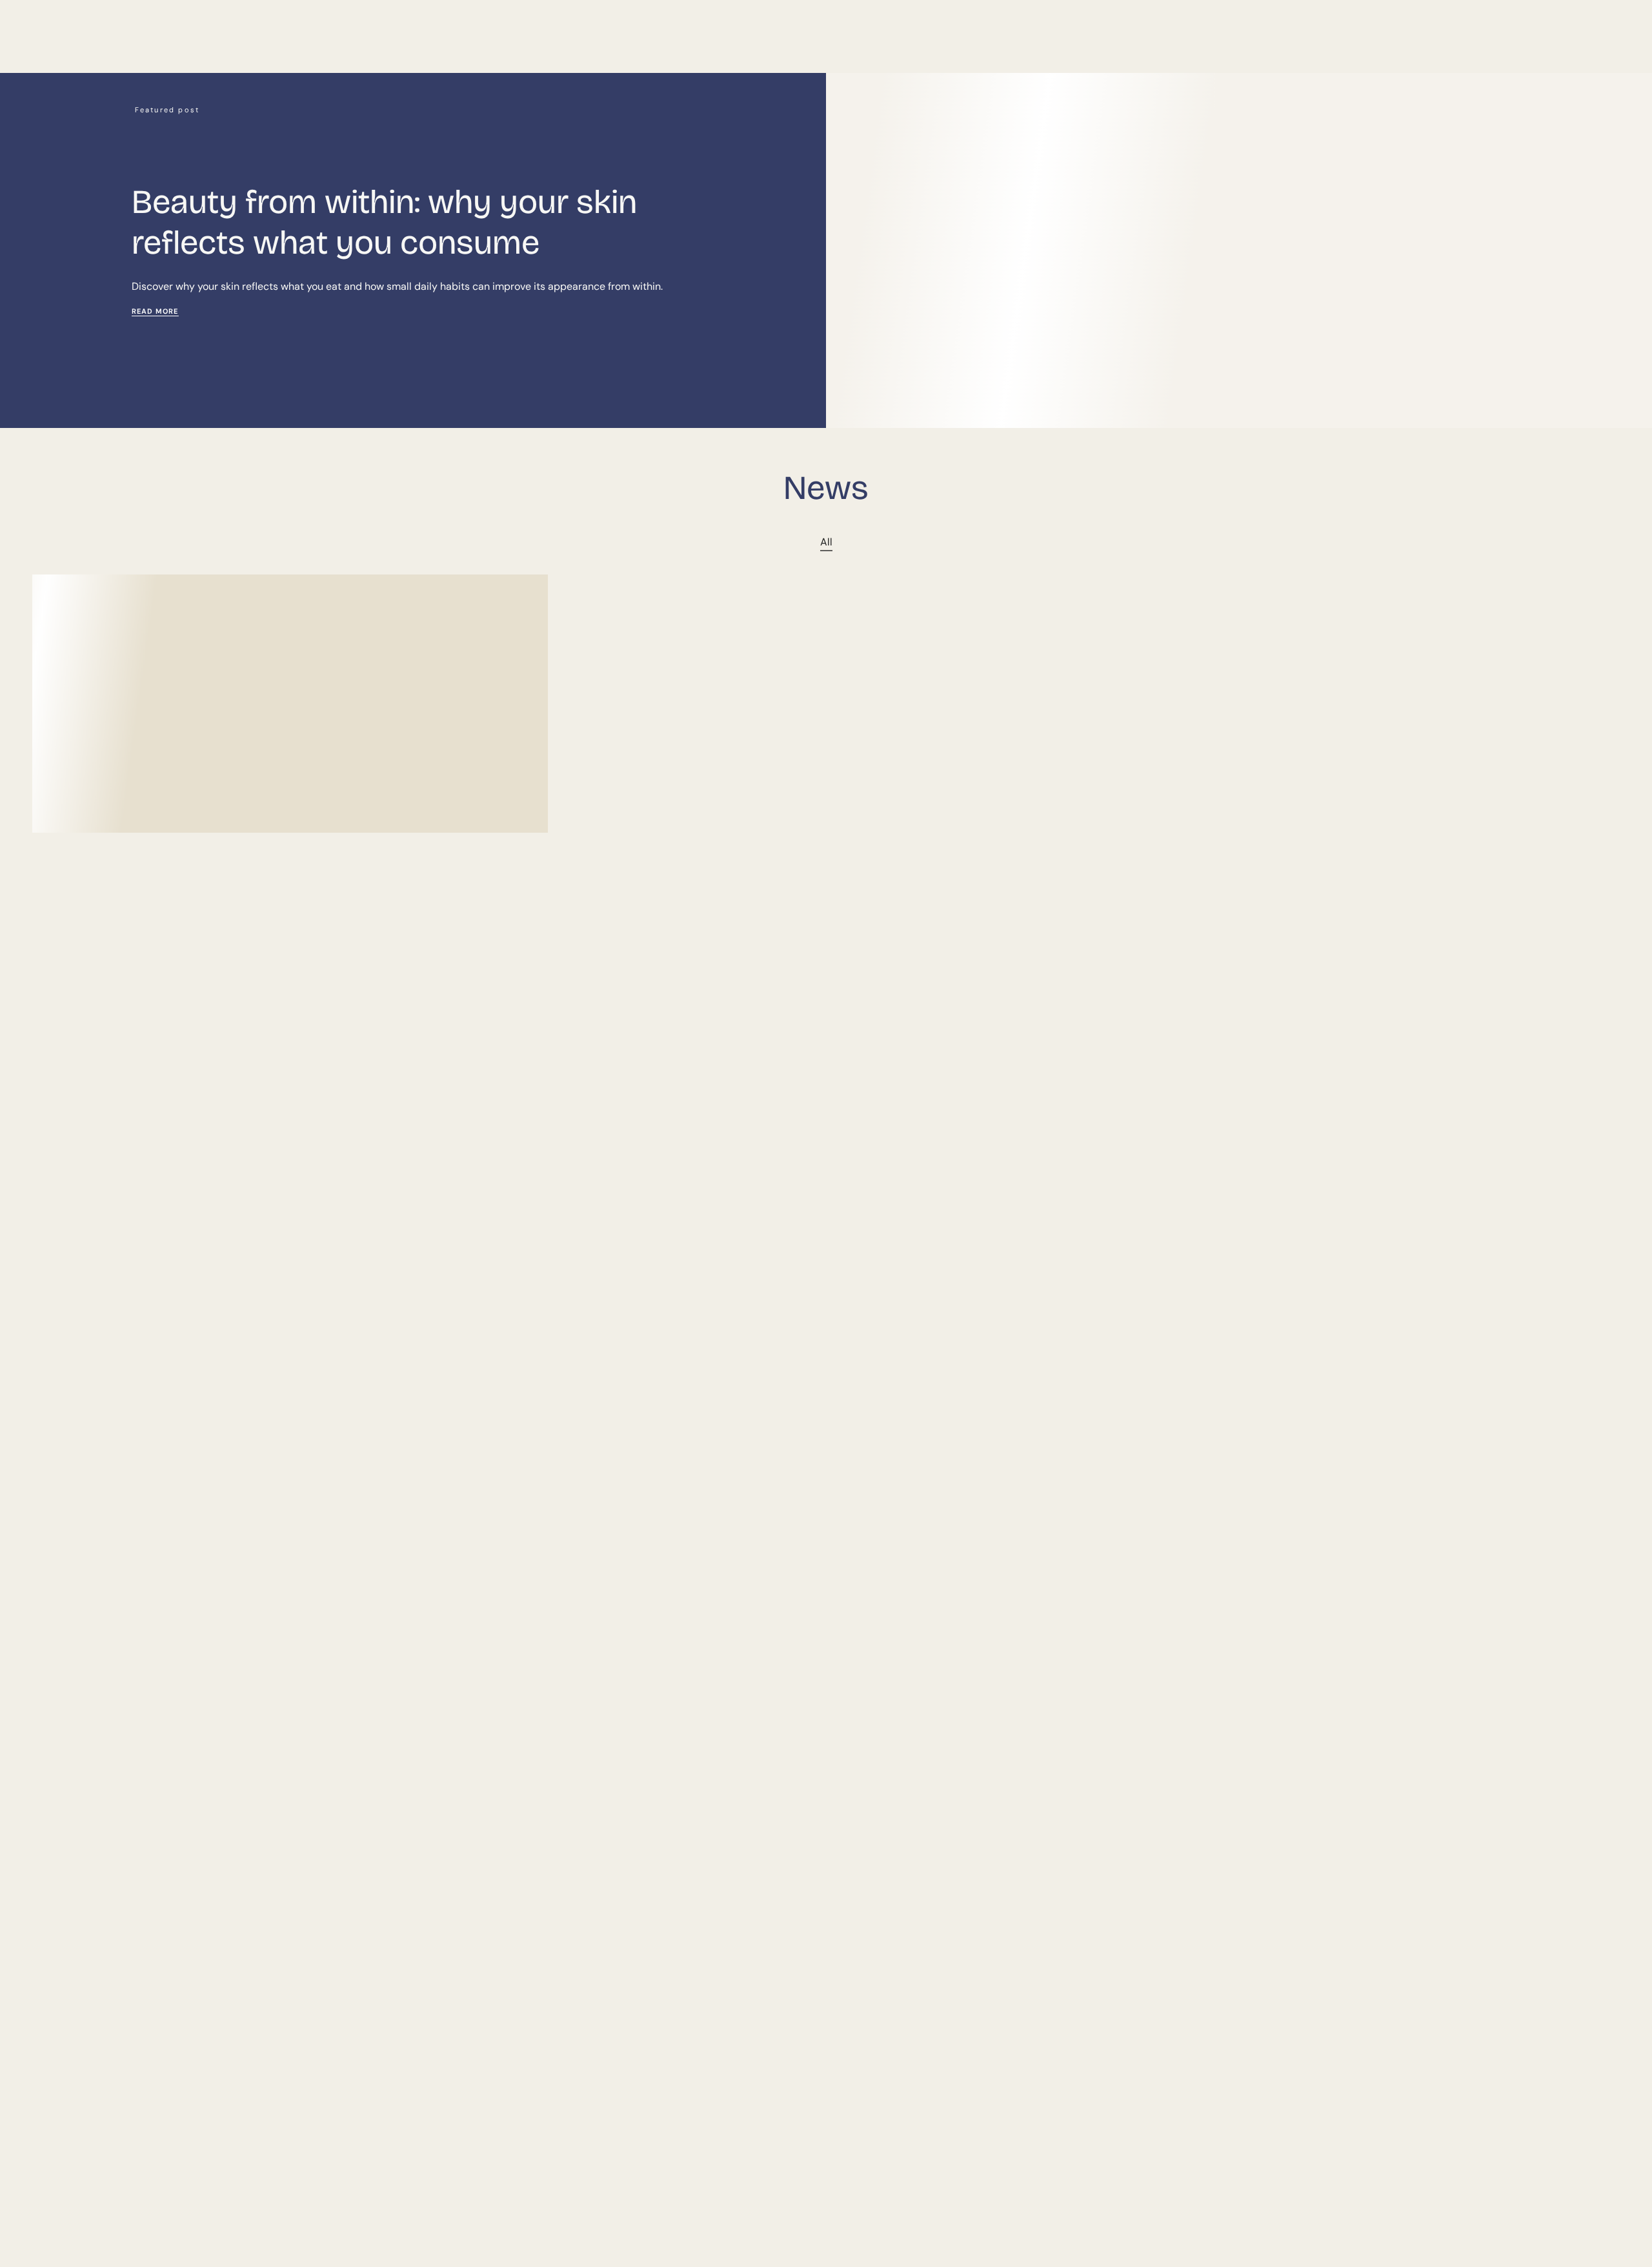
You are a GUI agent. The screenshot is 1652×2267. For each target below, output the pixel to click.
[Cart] (1606, 48)
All (826, 542)
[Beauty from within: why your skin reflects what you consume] (290, 703)
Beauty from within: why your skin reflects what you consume (384, 222)
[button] (779, 49)
